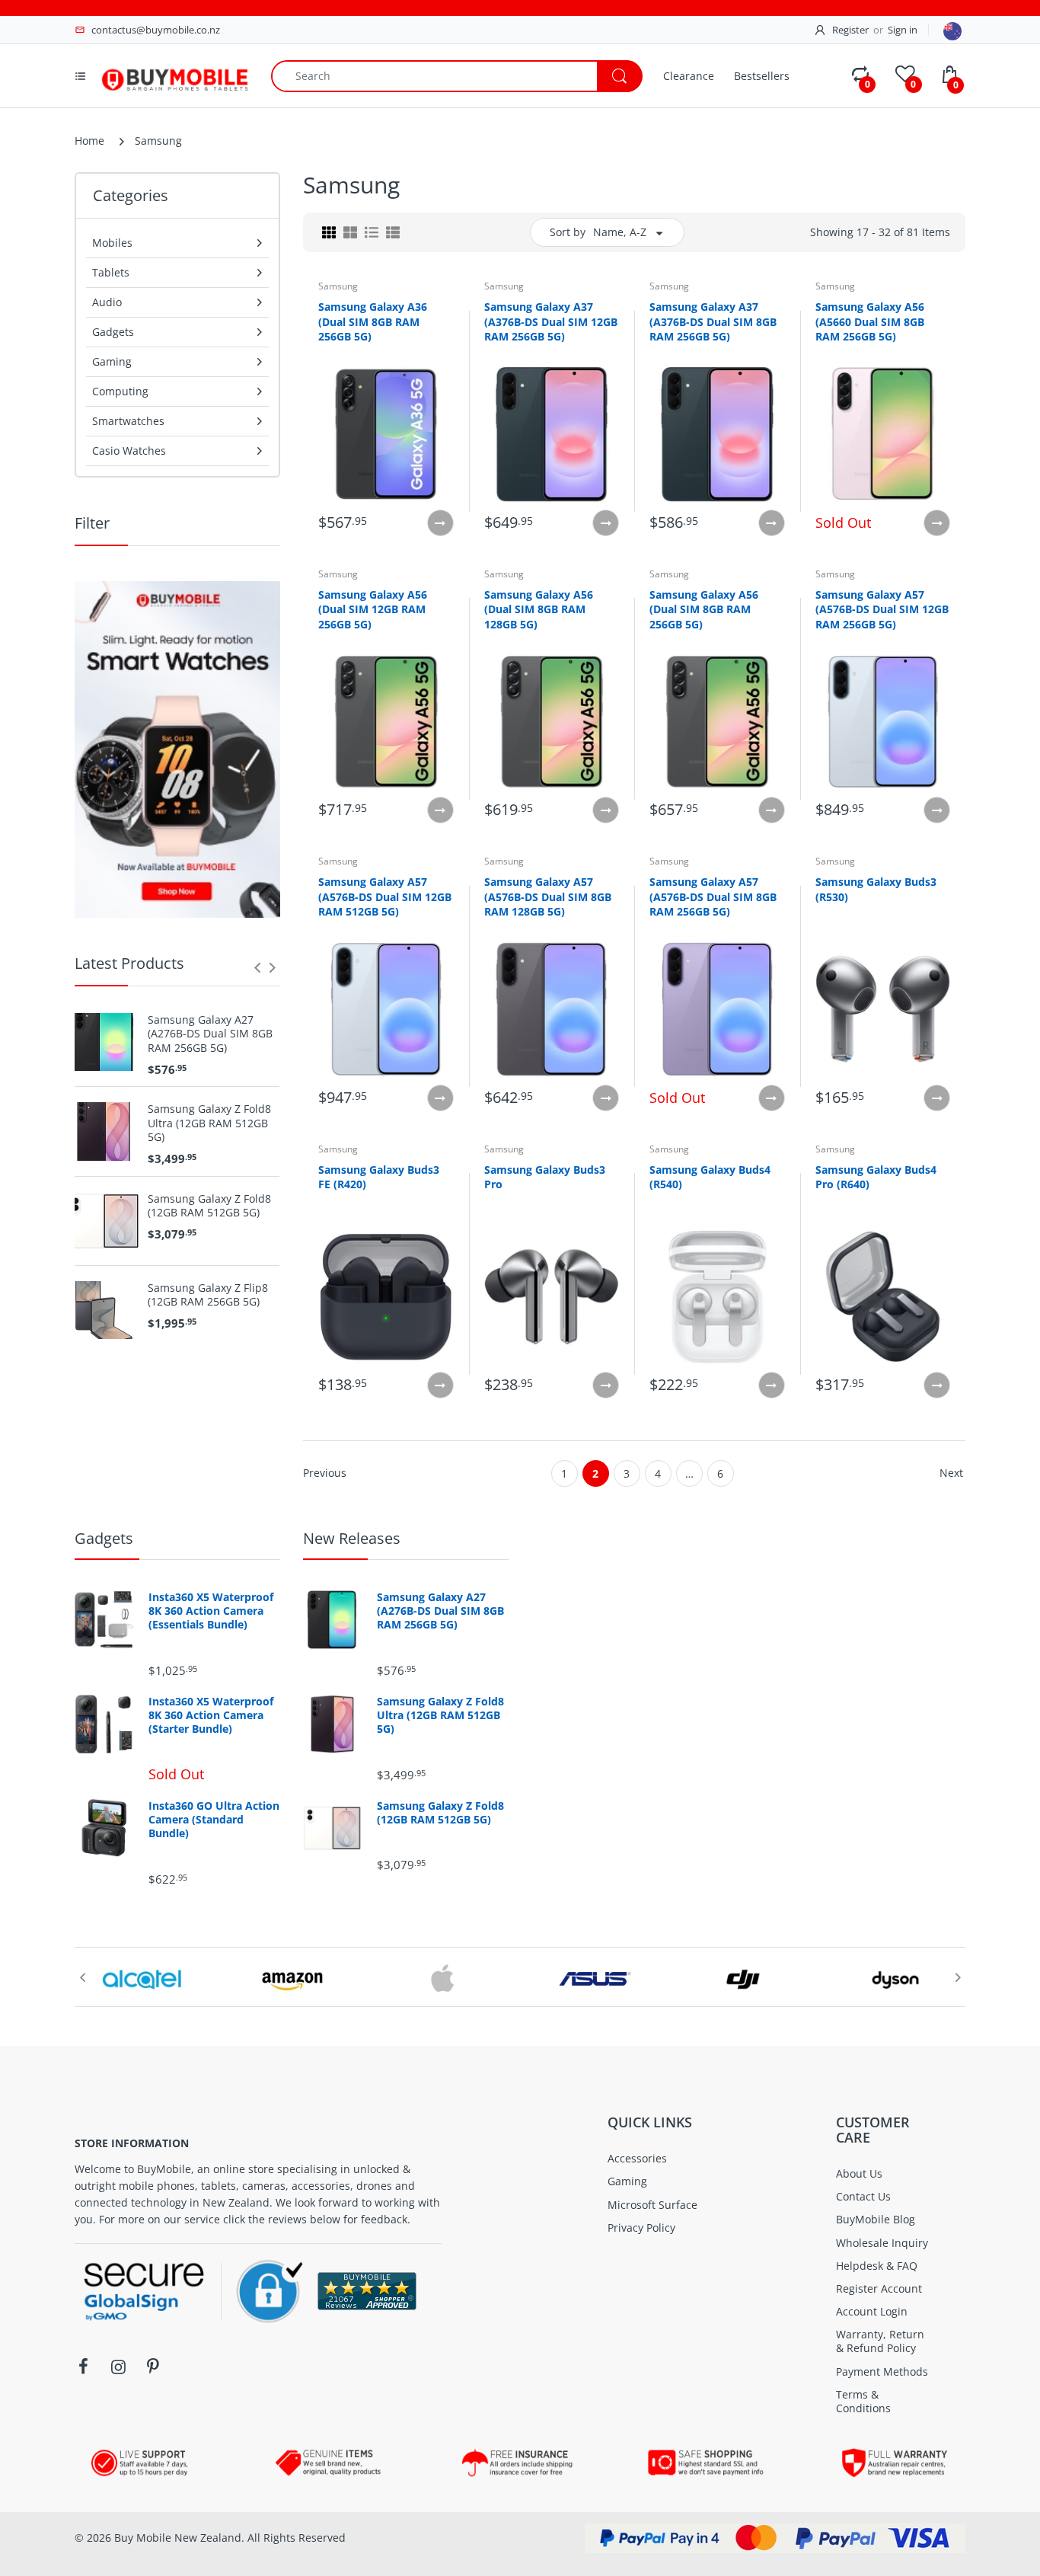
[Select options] (440, 523)
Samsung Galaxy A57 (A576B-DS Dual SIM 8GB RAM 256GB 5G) (713, 896)
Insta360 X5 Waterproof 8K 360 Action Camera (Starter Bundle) (211, 1715)
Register (850, 30)
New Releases (352, 1538)
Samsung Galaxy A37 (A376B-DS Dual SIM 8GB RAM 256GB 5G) (713, 321)
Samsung (338, 286)
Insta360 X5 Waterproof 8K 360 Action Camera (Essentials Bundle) (211, 1611)
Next (951, 1473)
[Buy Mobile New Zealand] (174, 74)
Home (89, 141)
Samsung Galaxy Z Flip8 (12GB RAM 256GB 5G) (208, 1295)
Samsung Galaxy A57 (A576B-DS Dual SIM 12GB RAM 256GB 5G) (882, 609)
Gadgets (104, 1538)
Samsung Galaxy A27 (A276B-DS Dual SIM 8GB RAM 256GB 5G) (210, 1034)
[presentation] (257, 967)
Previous (325, 1473)
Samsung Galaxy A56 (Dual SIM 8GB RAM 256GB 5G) (704, 609)
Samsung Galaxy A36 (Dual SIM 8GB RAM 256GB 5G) (373, 321)
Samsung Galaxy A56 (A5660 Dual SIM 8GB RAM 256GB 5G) (870, 321)
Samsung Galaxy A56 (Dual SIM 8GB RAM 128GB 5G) (539, 609)
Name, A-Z (620, 232)
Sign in (903, 30)
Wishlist (430, 1440)
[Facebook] (83, 2367)
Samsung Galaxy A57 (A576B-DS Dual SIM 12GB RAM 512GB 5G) (385, 896)
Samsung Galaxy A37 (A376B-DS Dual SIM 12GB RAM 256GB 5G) (551, 321)
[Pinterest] (153, 2367)
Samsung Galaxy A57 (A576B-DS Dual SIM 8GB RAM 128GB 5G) (548, 896)
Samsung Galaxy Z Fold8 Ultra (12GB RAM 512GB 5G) (209, 1123)
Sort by (568, 232)
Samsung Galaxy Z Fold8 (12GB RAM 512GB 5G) (209, 1206)
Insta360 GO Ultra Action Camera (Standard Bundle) (214, 1820)
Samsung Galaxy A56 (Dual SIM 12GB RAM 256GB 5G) (373, 609)
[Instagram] (118, 2367)
